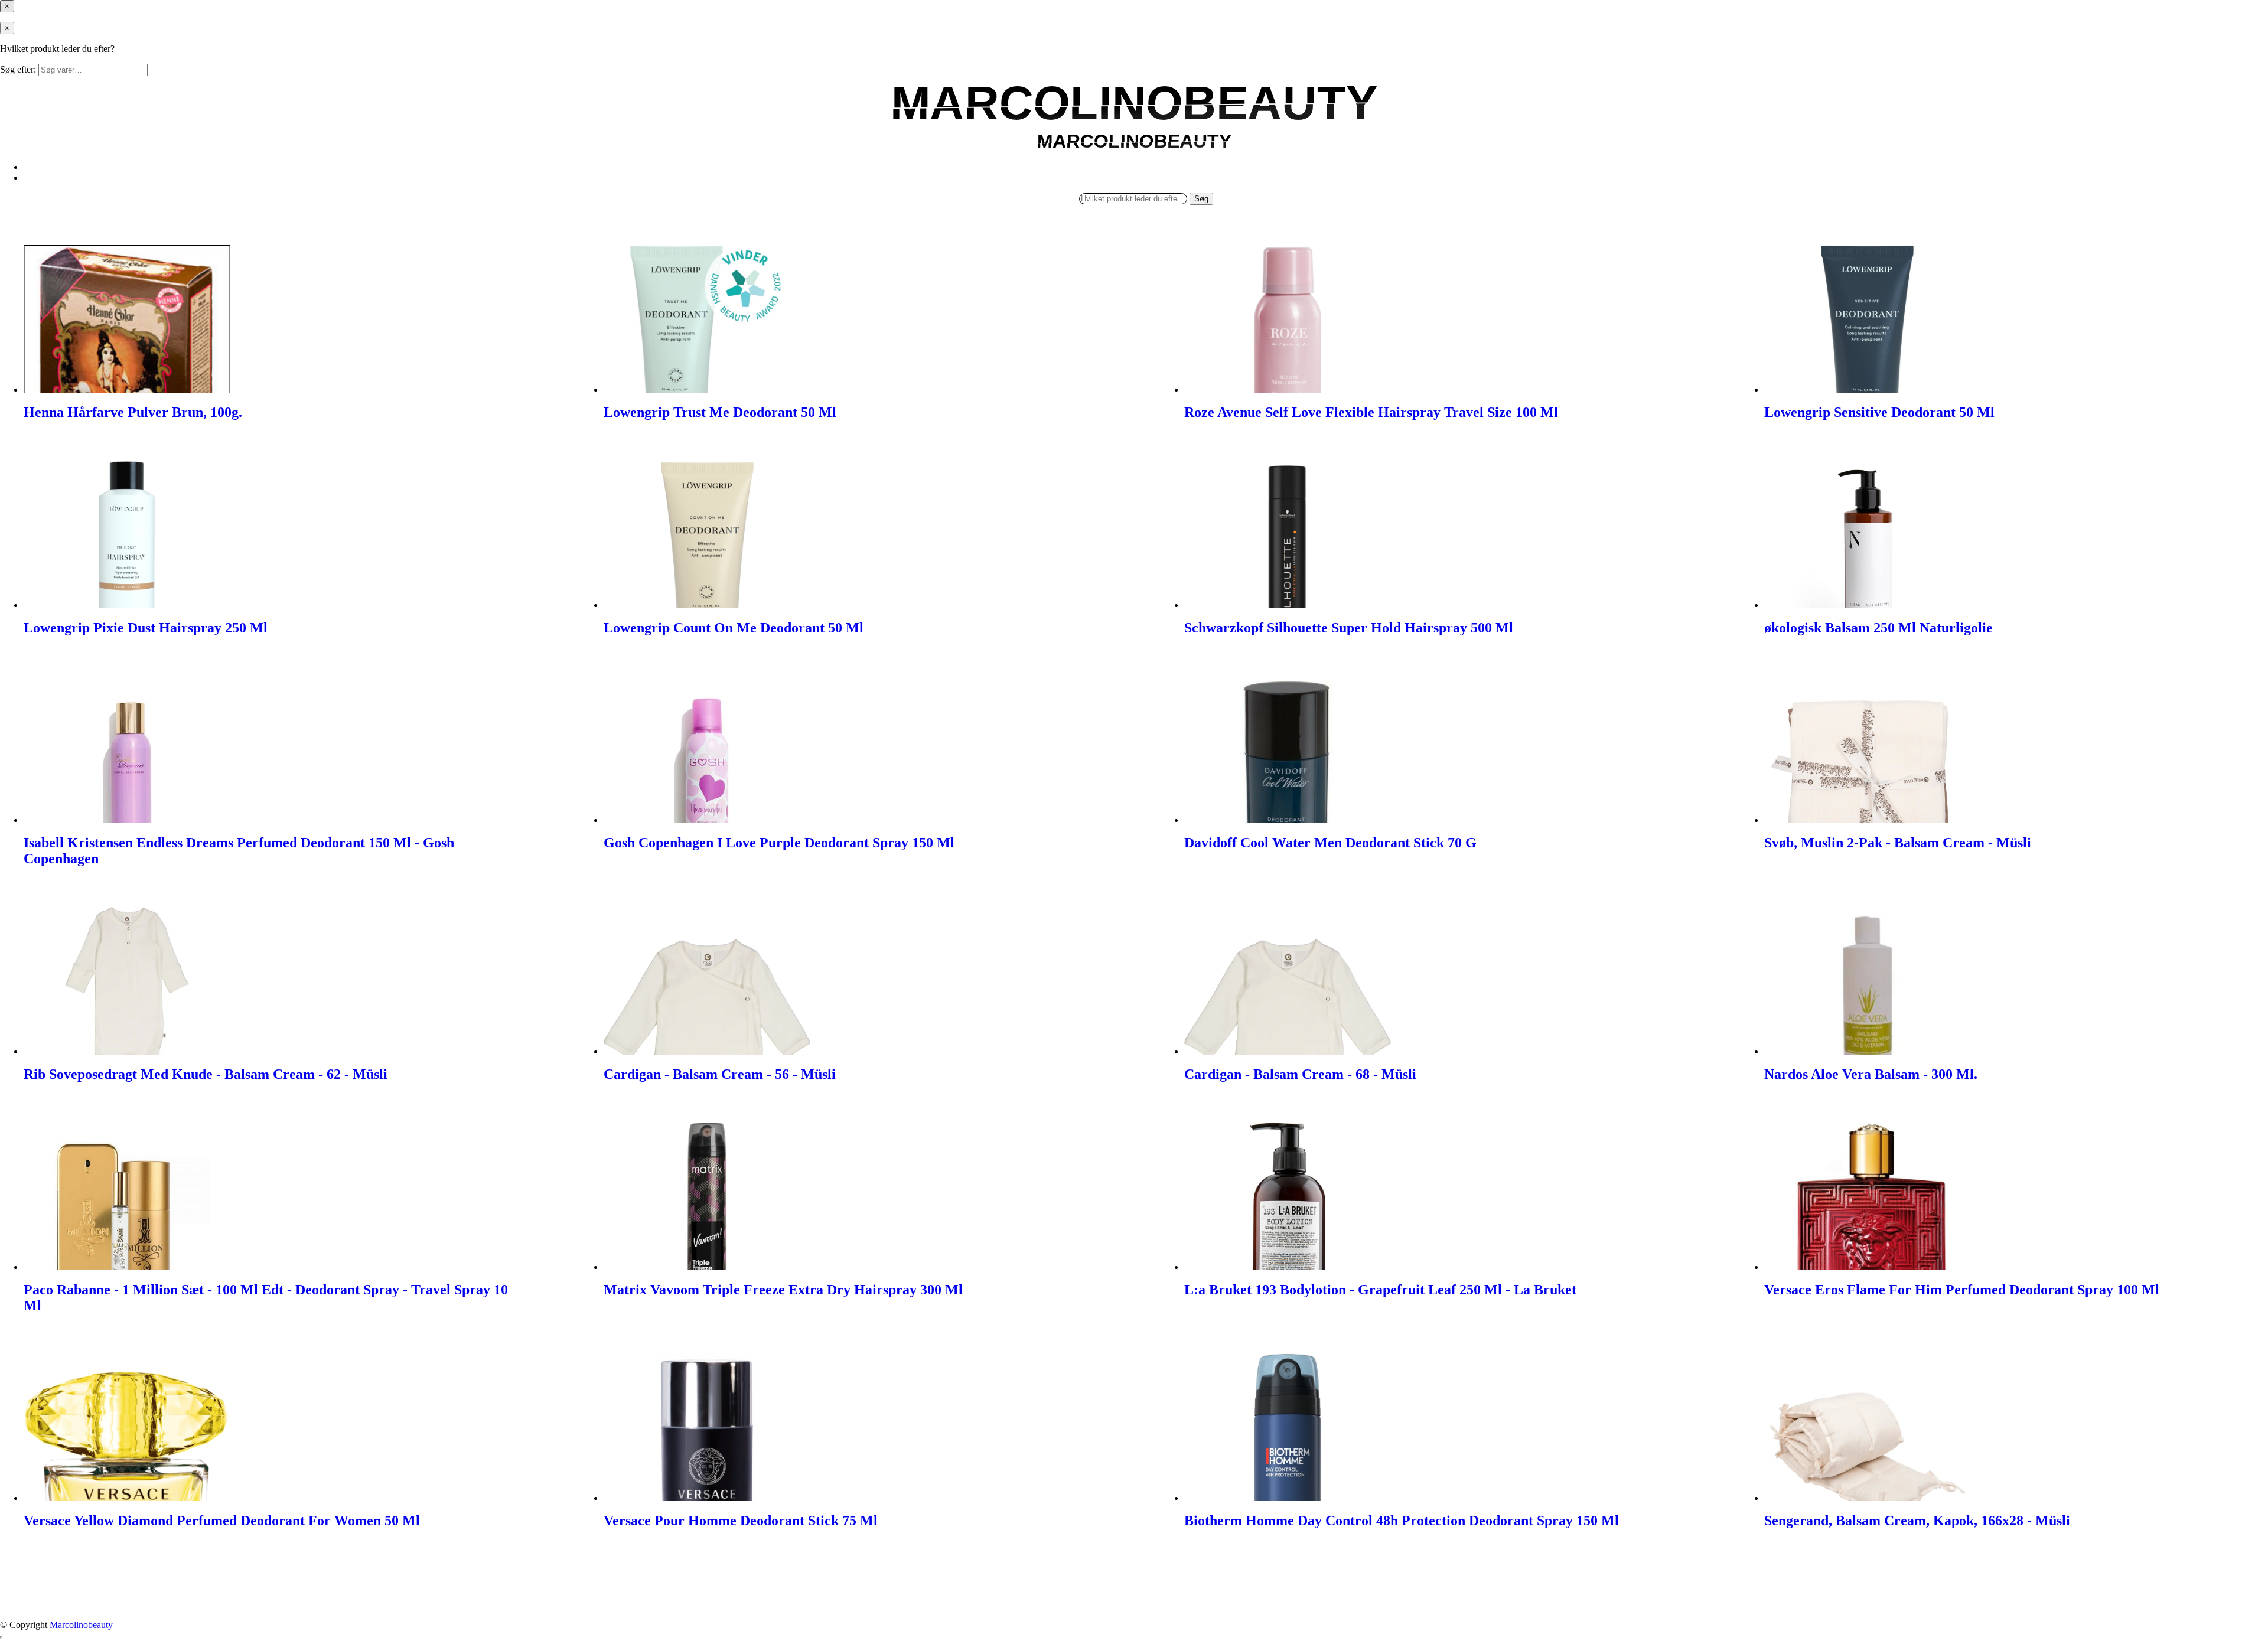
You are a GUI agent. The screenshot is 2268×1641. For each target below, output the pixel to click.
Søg (1201, 199)
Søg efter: (18, 69)
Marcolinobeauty (81, 1625)
